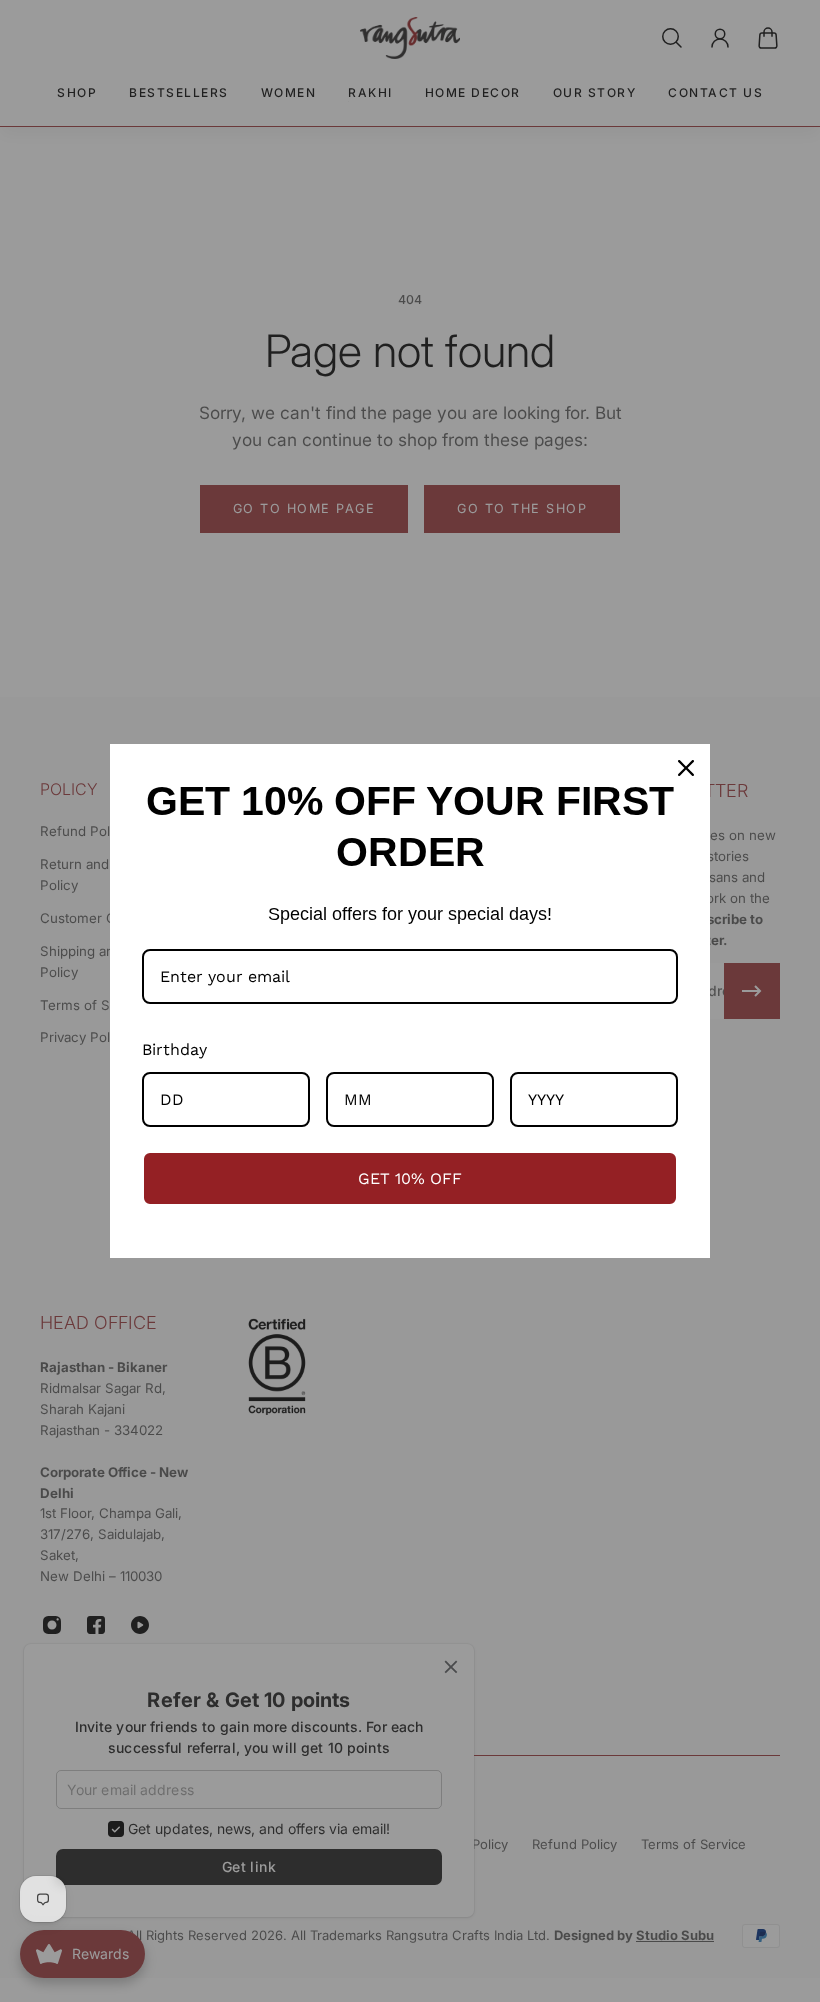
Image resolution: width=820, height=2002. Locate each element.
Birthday (174, 1049)
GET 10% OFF (410, 1178)
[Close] (686, 768)
